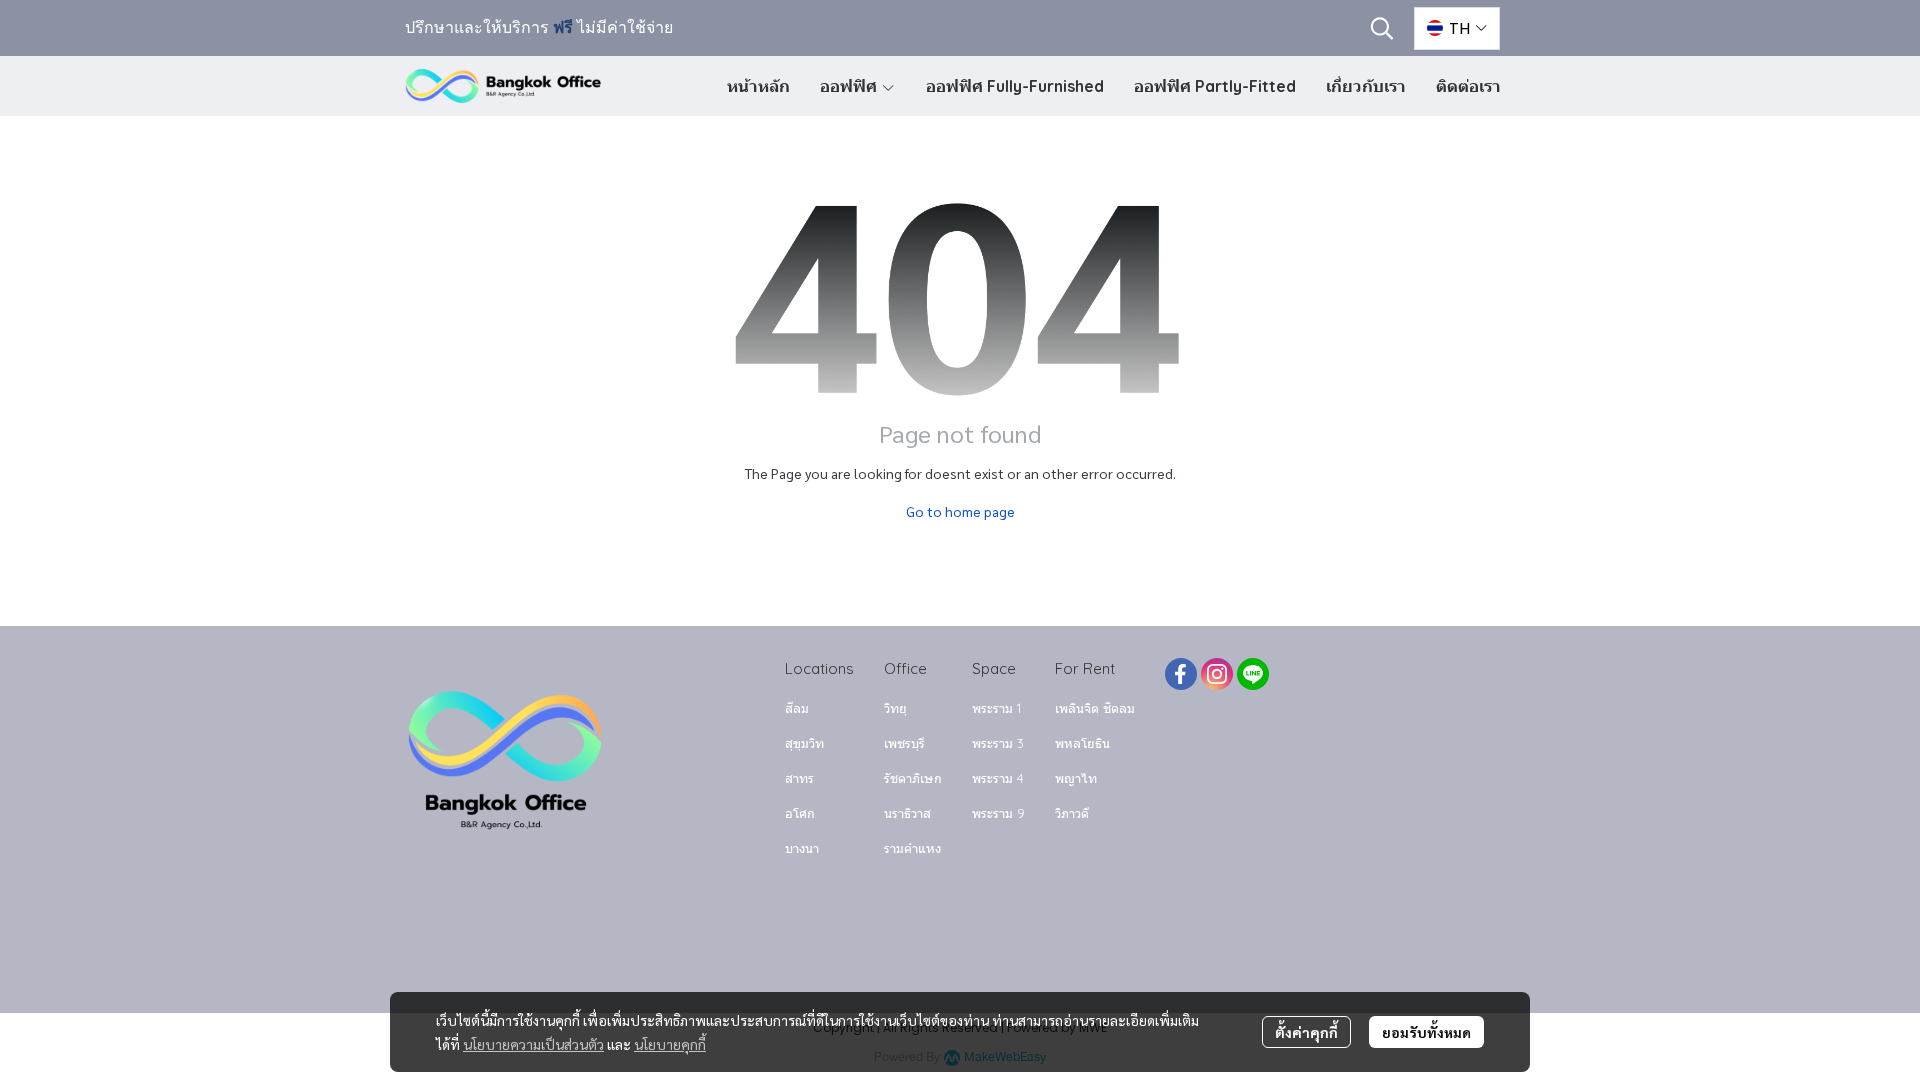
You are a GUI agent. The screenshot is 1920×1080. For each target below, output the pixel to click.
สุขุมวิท (804, 743)
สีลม (797, 708)
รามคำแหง (912, 848)
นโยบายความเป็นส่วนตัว (533, 1044)
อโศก (800, 813)
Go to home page (960, 511)
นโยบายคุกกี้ (670, 1044)
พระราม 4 (998, 778)
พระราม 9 (998, 813)
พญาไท (1076, 778)
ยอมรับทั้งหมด (1426, 1032)
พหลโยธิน (1082, 743)
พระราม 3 (998, 743)
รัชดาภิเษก (913, 778)
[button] (1382, 28)
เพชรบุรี (904, 743)
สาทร (799, 778)
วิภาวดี (1072, 813)
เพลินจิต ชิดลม (1095, 708)
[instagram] (1217, 674)
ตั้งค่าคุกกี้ (1306, 1032)
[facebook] (1181, 674)
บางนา (802, 848)
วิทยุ (895, 708)
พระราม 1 (996, 708)
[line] (1253, 674)
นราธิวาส (907, 813)
